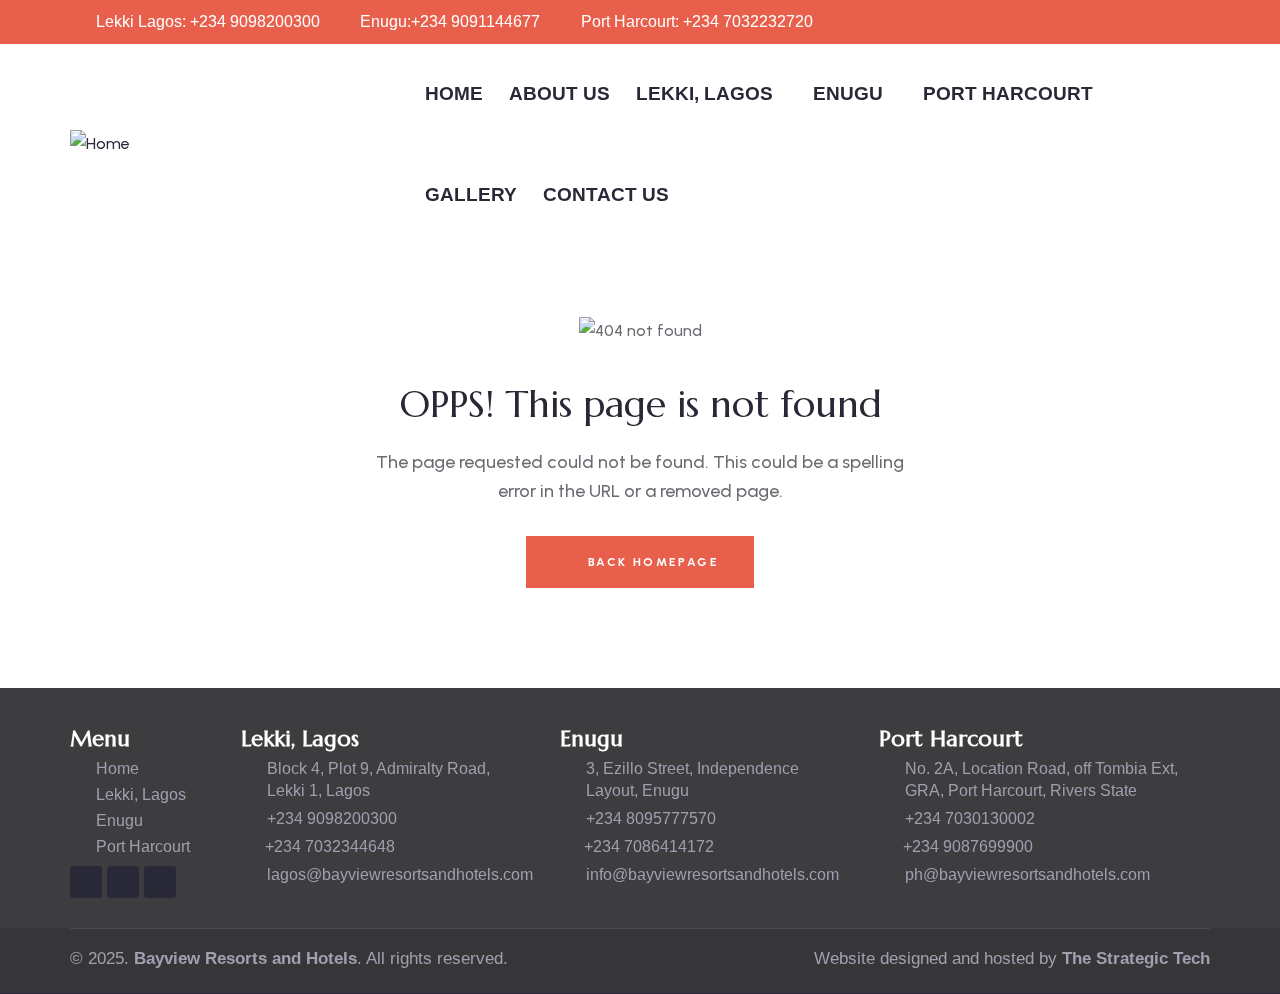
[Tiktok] (160, 882)
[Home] (100, 144)
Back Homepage (650, 562)
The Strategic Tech (1136, 958)
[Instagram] (86, 882)
